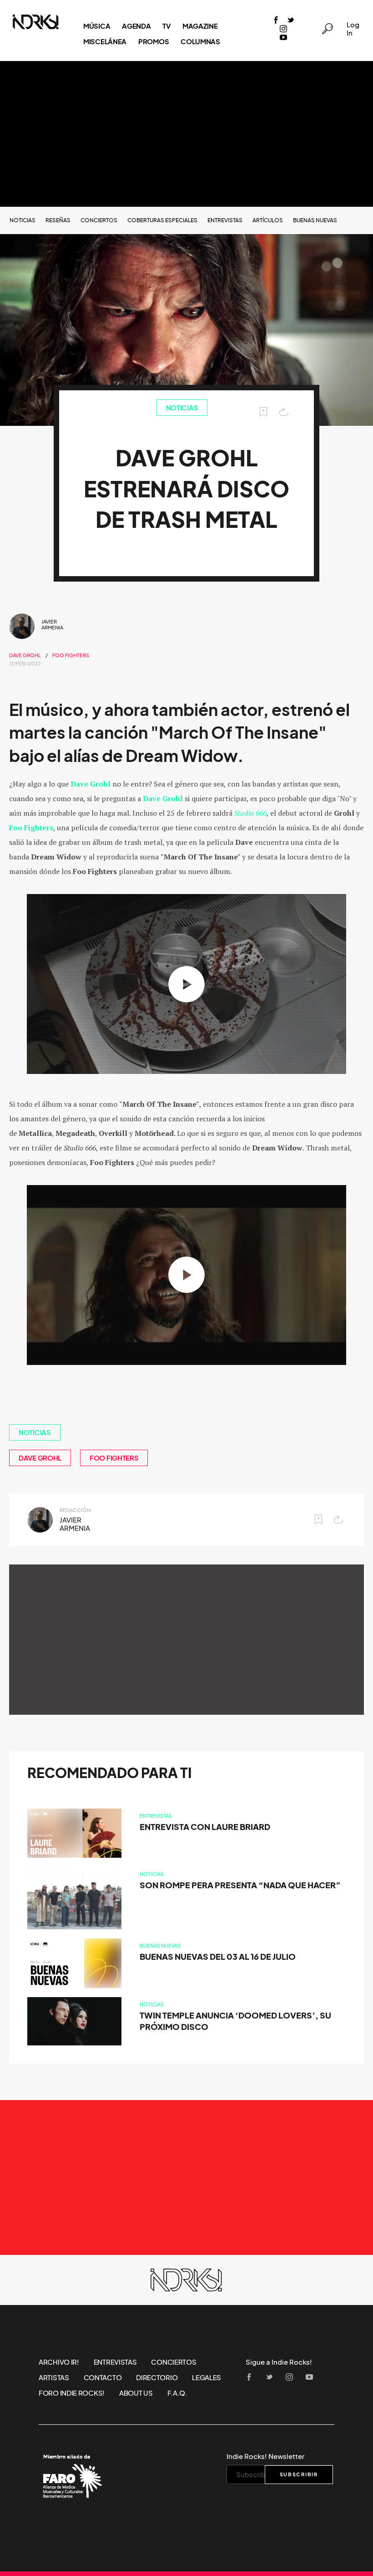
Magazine (200, 26)
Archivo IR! (59, 2362)
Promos (154, 41)
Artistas (54, 2377)
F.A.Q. (177, 2393)
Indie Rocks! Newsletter (265, 2456)
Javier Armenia (52, 625)
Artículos (268, 220)
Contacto (103, 2377)
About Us (136, 2393)
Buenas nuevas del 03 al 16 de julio (218, 1957)
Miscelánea (105, 41)
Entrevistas (225, 220)
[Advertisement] (186, 134)
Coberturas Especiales (162, 220)
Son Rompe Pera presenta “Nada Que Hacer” (240, 1885)
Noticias (23, 220)
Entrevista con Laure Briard (205, 1827)
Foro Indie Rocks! (72, 2393)
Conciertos (99, 220)
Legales (207, 2377)
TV (166, 26)
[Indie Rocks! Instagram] (283, 29)
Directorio (157, 2377)
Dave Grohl (25, 655)
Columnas (200, 41)
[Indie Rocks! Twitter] (291, 21)
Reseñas (58, 220)
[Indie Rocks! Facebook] (276, 21)
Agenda (136, 26)
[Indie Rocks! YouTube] (283, 38)
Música (97, 26)
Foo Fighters (71, 655)
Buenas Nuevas (315, 220)
